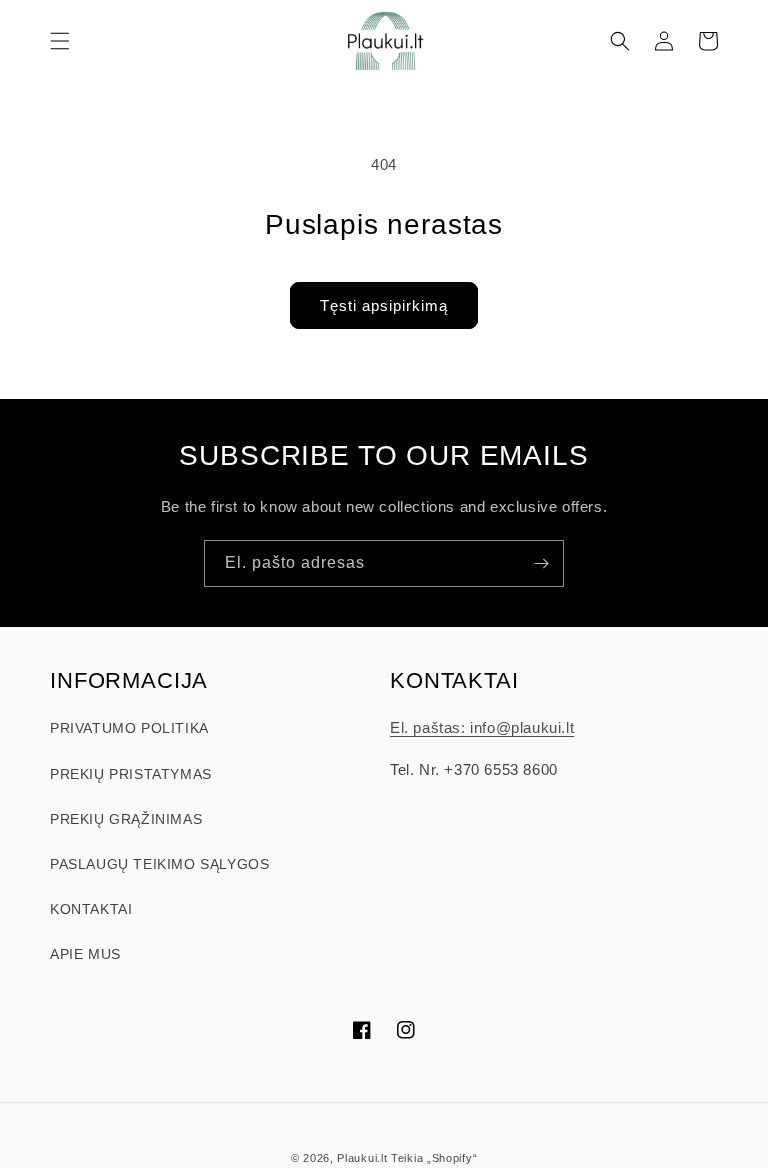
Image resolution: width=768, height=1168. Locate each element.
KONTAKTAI (91, 909)
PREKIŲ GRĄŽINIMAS (126, 819)
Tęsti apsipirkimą (384, 305)
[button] (60, 41)
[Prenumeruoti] (541, 563)
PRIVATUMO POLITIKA (129, 728)
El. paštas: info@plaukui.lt (482, 727)
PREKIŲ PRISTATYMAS (131, 774)
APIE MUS (85, 954)
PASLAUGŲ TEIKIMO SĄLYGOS (159, 864)
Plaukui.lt (362, 1158)
